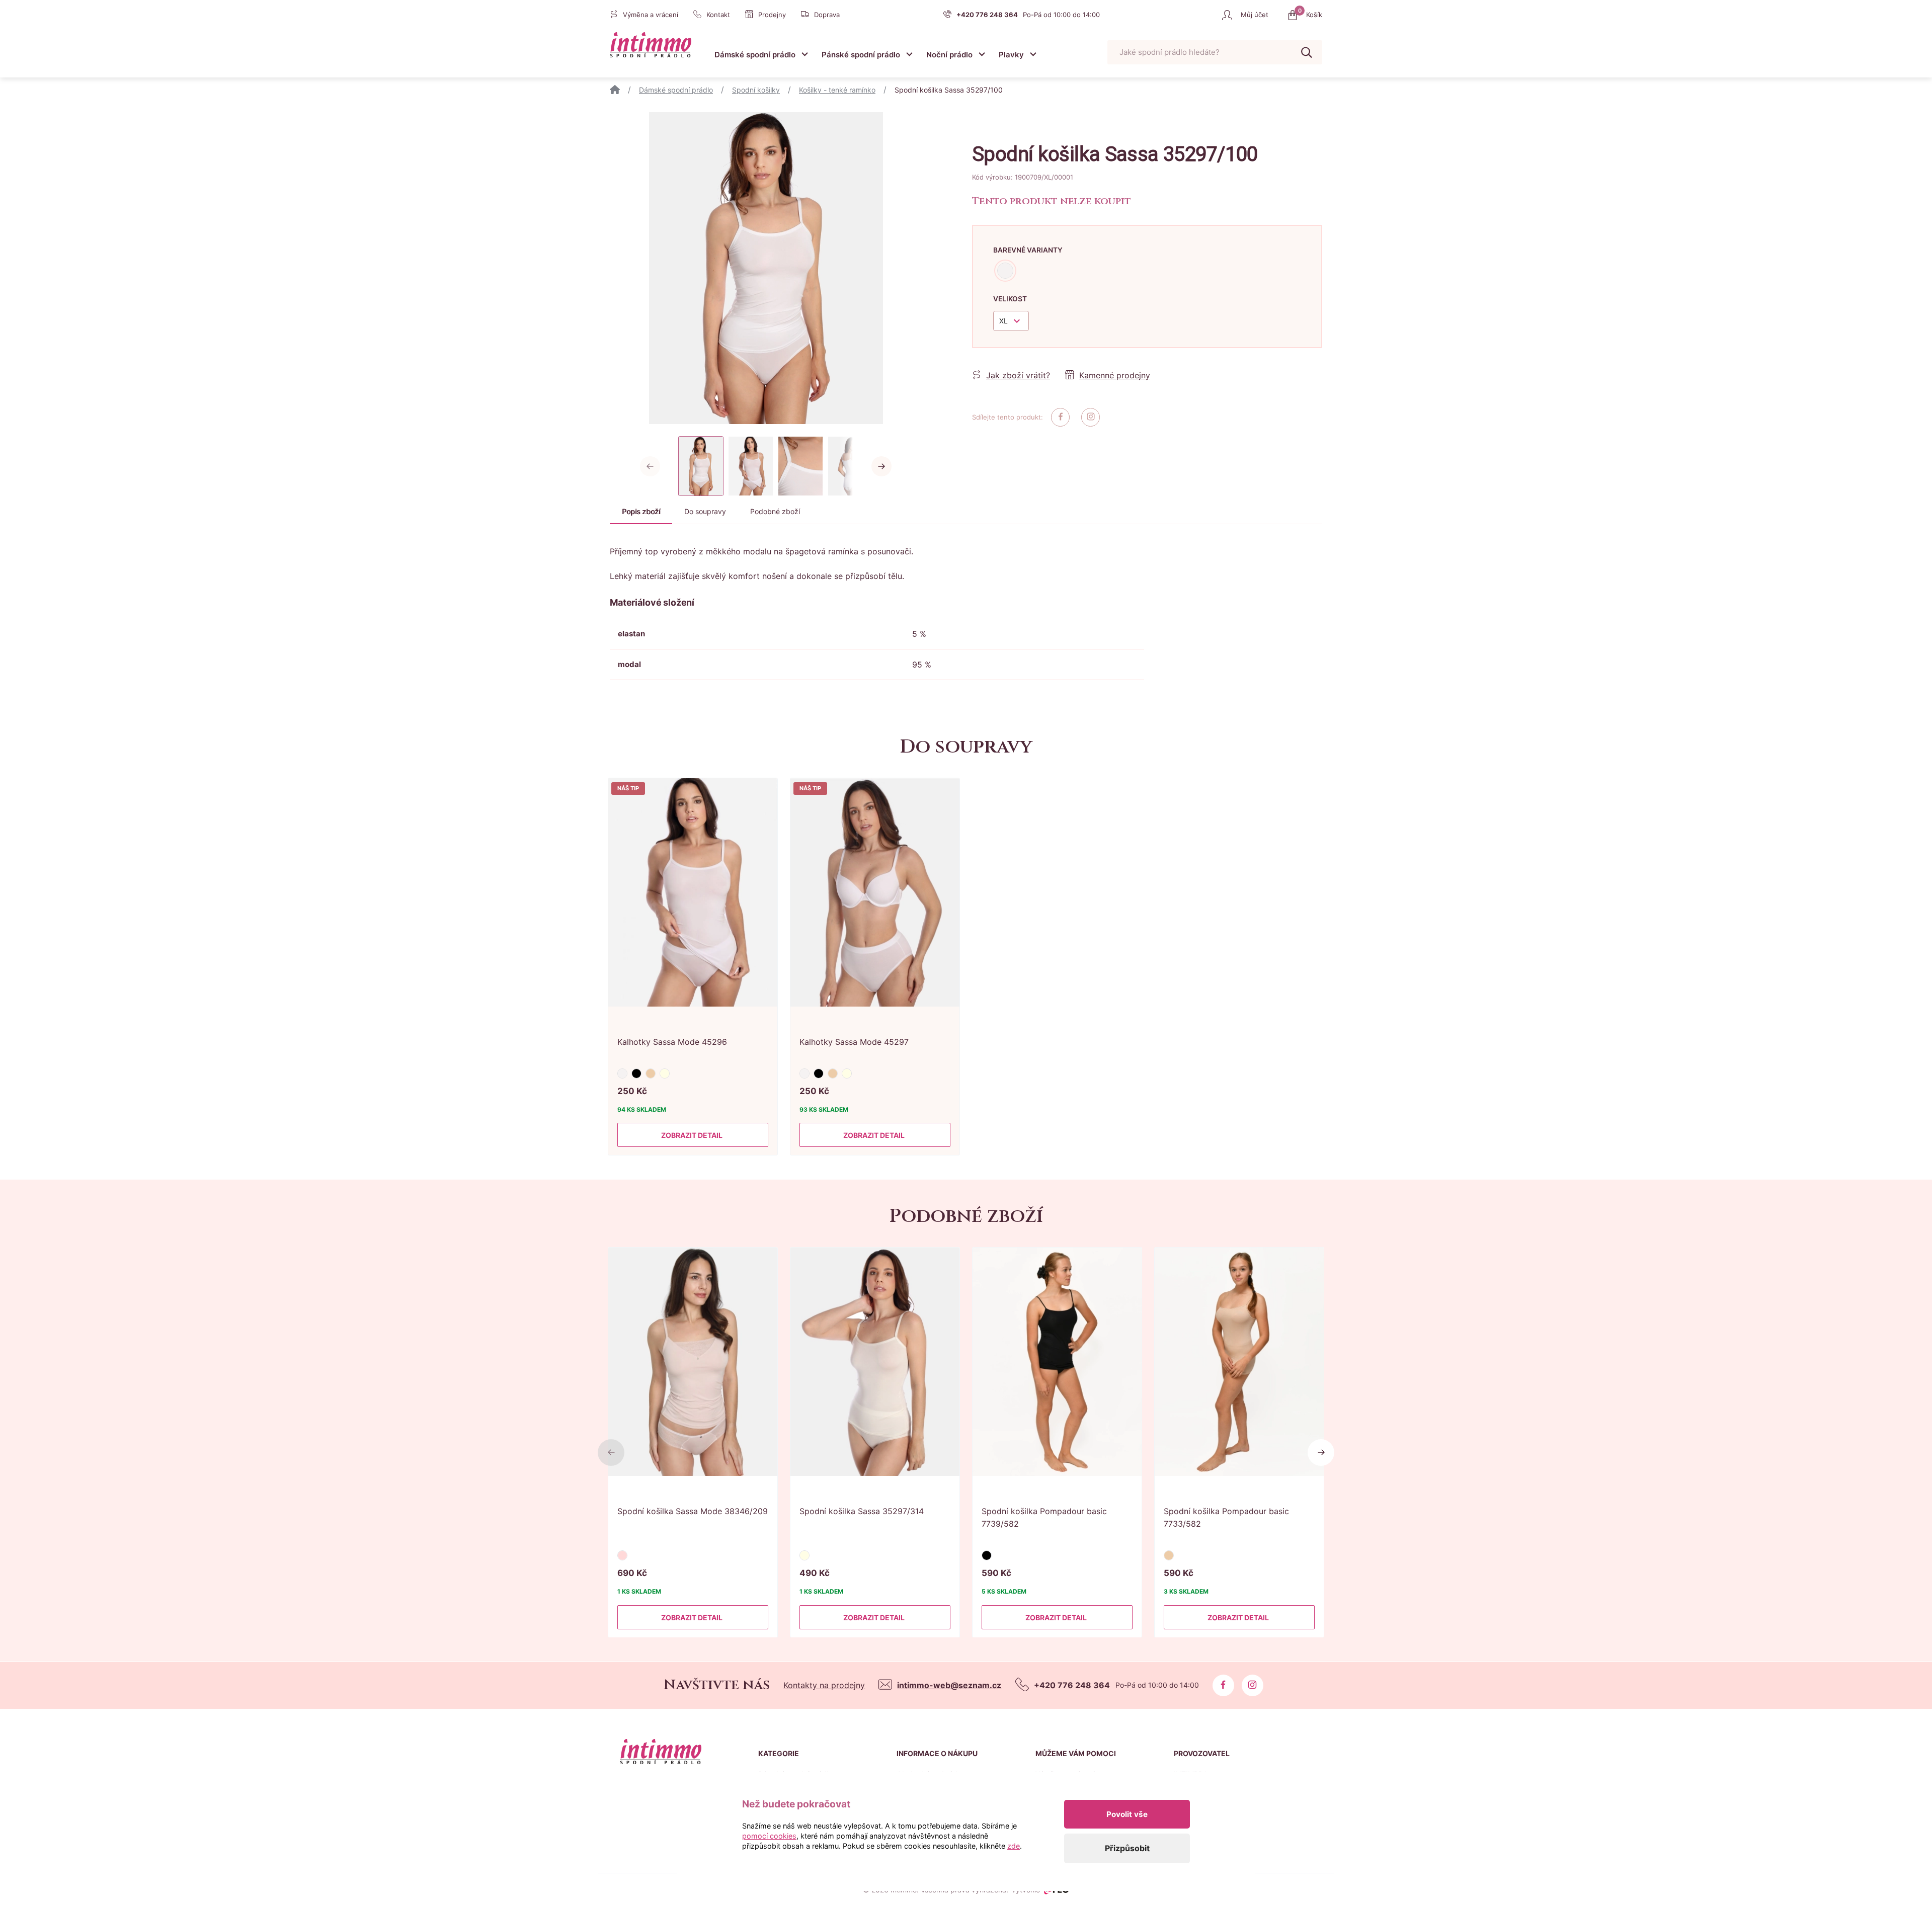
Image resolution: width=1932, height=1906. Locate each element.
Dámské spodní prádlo (755, 55)
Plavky (1011, 55)
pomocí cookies (769, 1836)
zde (1014, 1846)
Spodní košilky (756, 90)
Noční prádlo (949, 55)
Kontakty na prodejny (824, 1685)
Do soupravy (705, 511)
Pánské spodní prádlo (861, 55)
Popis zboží (641, 511)
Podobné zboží (775, 511)
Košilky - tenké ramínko (837, 90)
